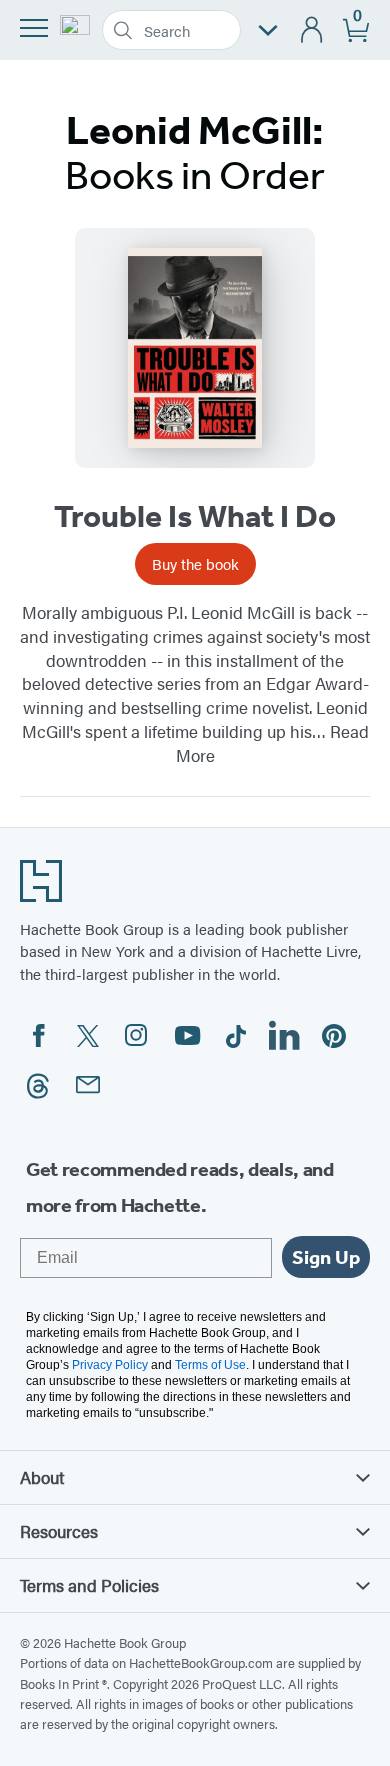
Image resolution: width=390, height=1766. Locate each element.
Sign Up (326, 1257)
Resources (59, 1531)
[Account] (312, 30)
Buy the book (195, 563)
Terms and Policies (89, 1585)
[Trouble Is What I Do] (195, 348)
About (42, 1477)
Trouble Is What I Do (195, 516)
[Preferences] (268, 30)
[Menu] (34, 28)
